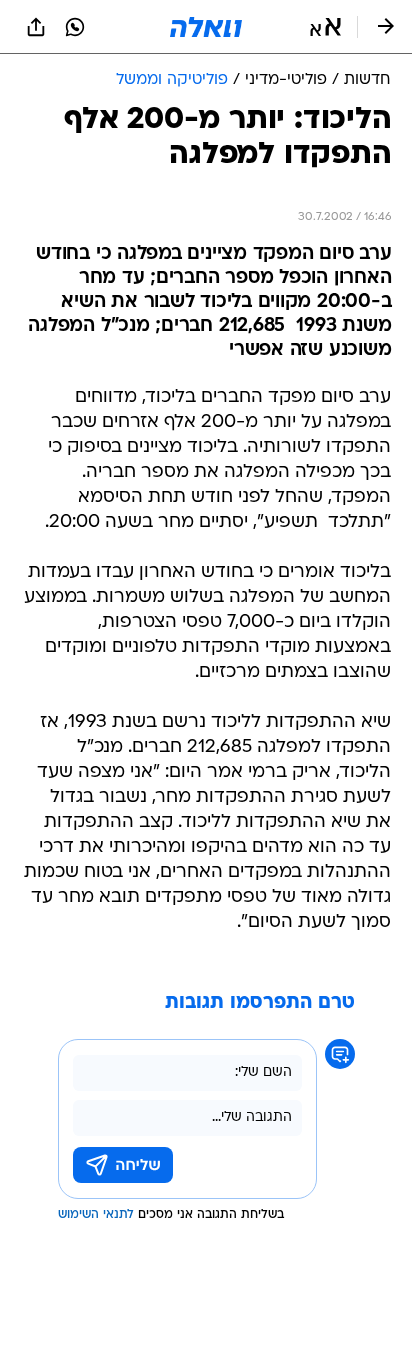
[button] (325, 27)
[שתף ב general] (36, 27)
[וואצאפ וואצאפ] (75, 27)
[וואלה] (206, 27)
